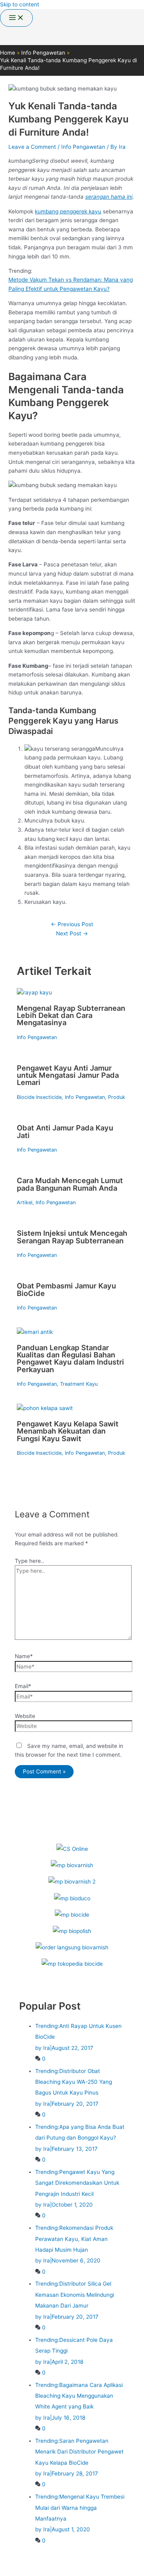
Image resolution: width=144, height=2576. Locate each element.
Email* (23, 1686)
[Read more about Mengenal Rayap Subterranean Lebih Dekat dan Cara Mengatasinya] (34, 992)
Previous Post (72, 924)
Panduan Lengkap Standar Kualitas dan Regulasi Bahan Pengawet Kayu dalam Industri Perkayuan (70, 1358)
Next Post (72, 933)
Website (25, 1716)
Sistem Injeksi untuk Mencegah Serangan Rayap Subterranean (72, 1237)
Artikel (25, 1202)
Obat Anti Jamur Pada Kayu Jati (65, 1131)
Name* (24, 1656)
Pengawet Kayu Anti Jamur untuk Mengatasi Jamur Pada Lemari (68, 1075)
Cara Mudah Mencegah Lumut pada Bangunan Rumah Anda (70, 1184)
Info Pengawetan (83, 147)
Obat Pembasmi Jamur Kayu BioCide (66, 1289)
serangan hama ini (109, 197)
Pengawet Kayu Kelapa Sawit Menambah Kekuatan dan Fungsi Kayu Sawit (68, 1431)
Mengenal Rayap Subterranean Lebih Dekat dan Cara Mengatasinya (71, 1015)
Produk (117, 1097)
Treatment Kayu (79, 1384)
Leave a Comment (32, 147)
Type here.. (29, 1561)
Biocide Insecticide (39, 1097)
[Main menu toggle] (16, 18)
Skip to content (20, 4)
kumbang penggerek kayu (68, 211)
